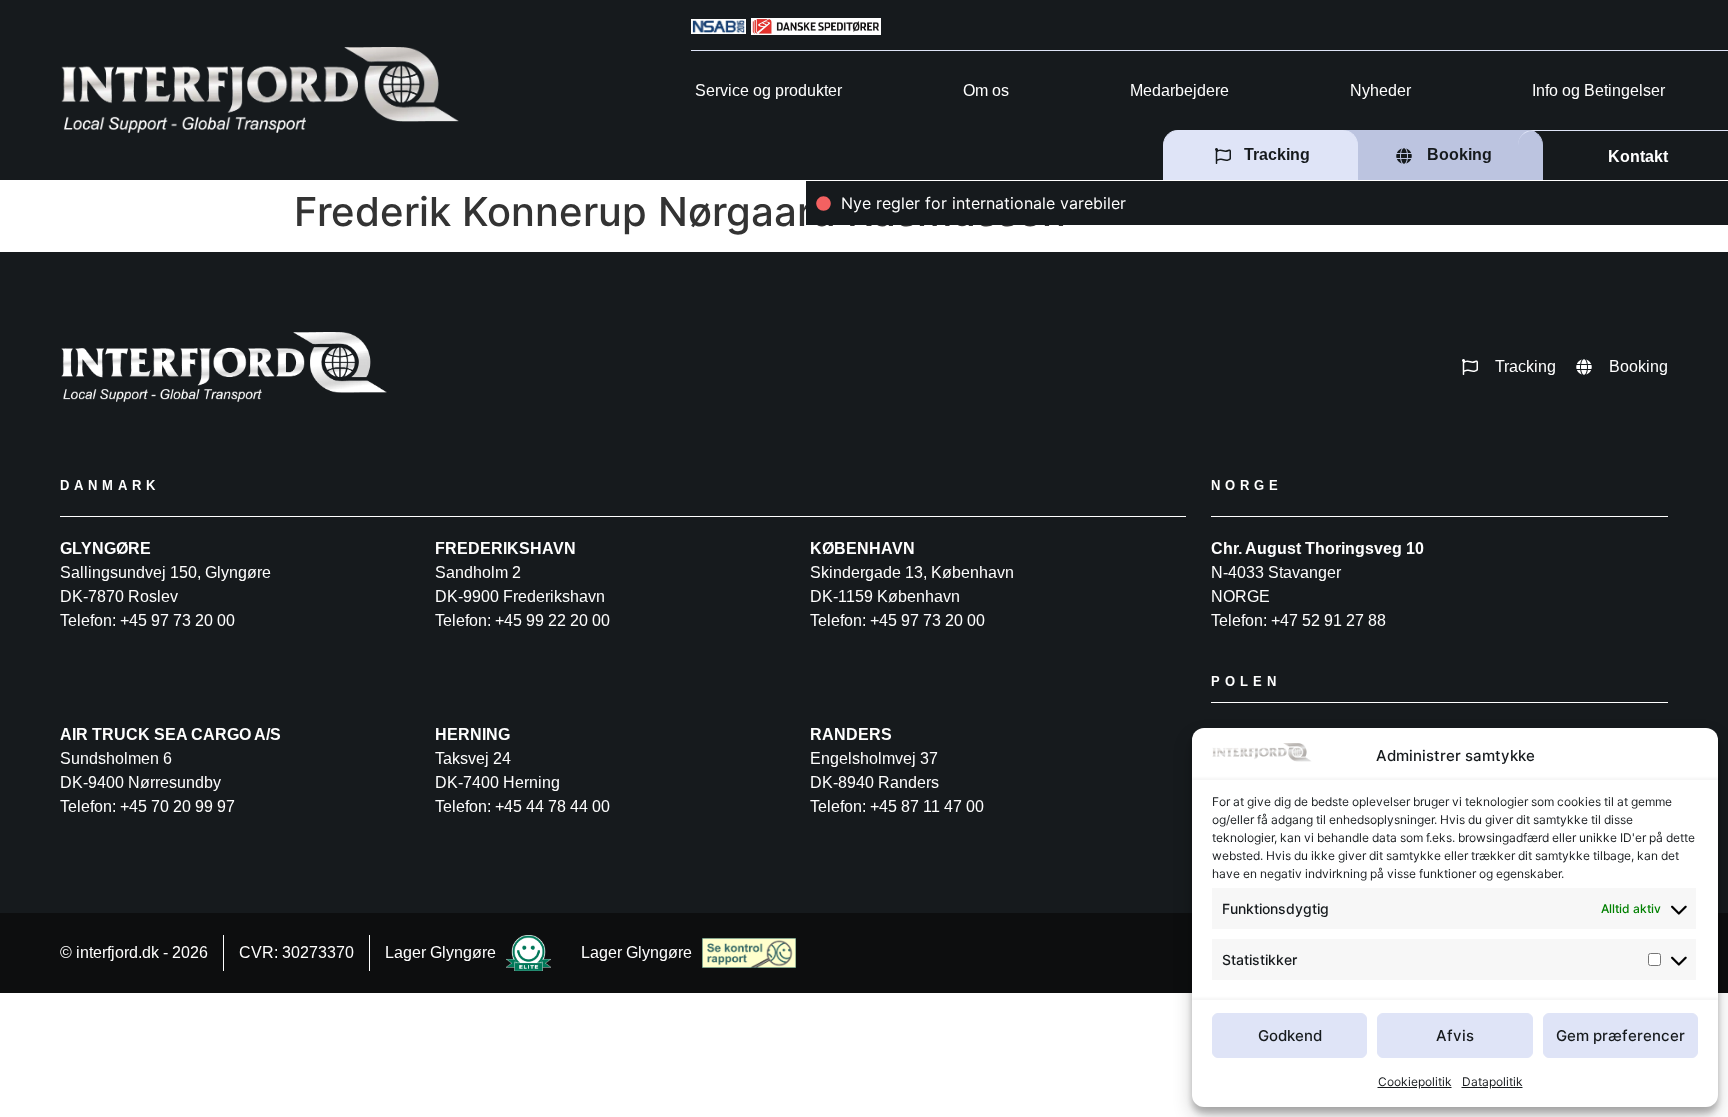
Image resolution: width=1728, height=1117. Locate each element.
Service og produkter (768, 90)
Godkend (1290, 1035)
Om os (986, 90)
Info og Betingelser (1598, 90)
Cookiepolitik (1415, 1081)
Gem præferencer (1620, 1035)
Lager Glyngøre (440, 952)
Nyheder (1380, 90)
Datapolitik (1492, 1081)
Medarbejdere (1179, 90)
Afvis (1455, 1035)
